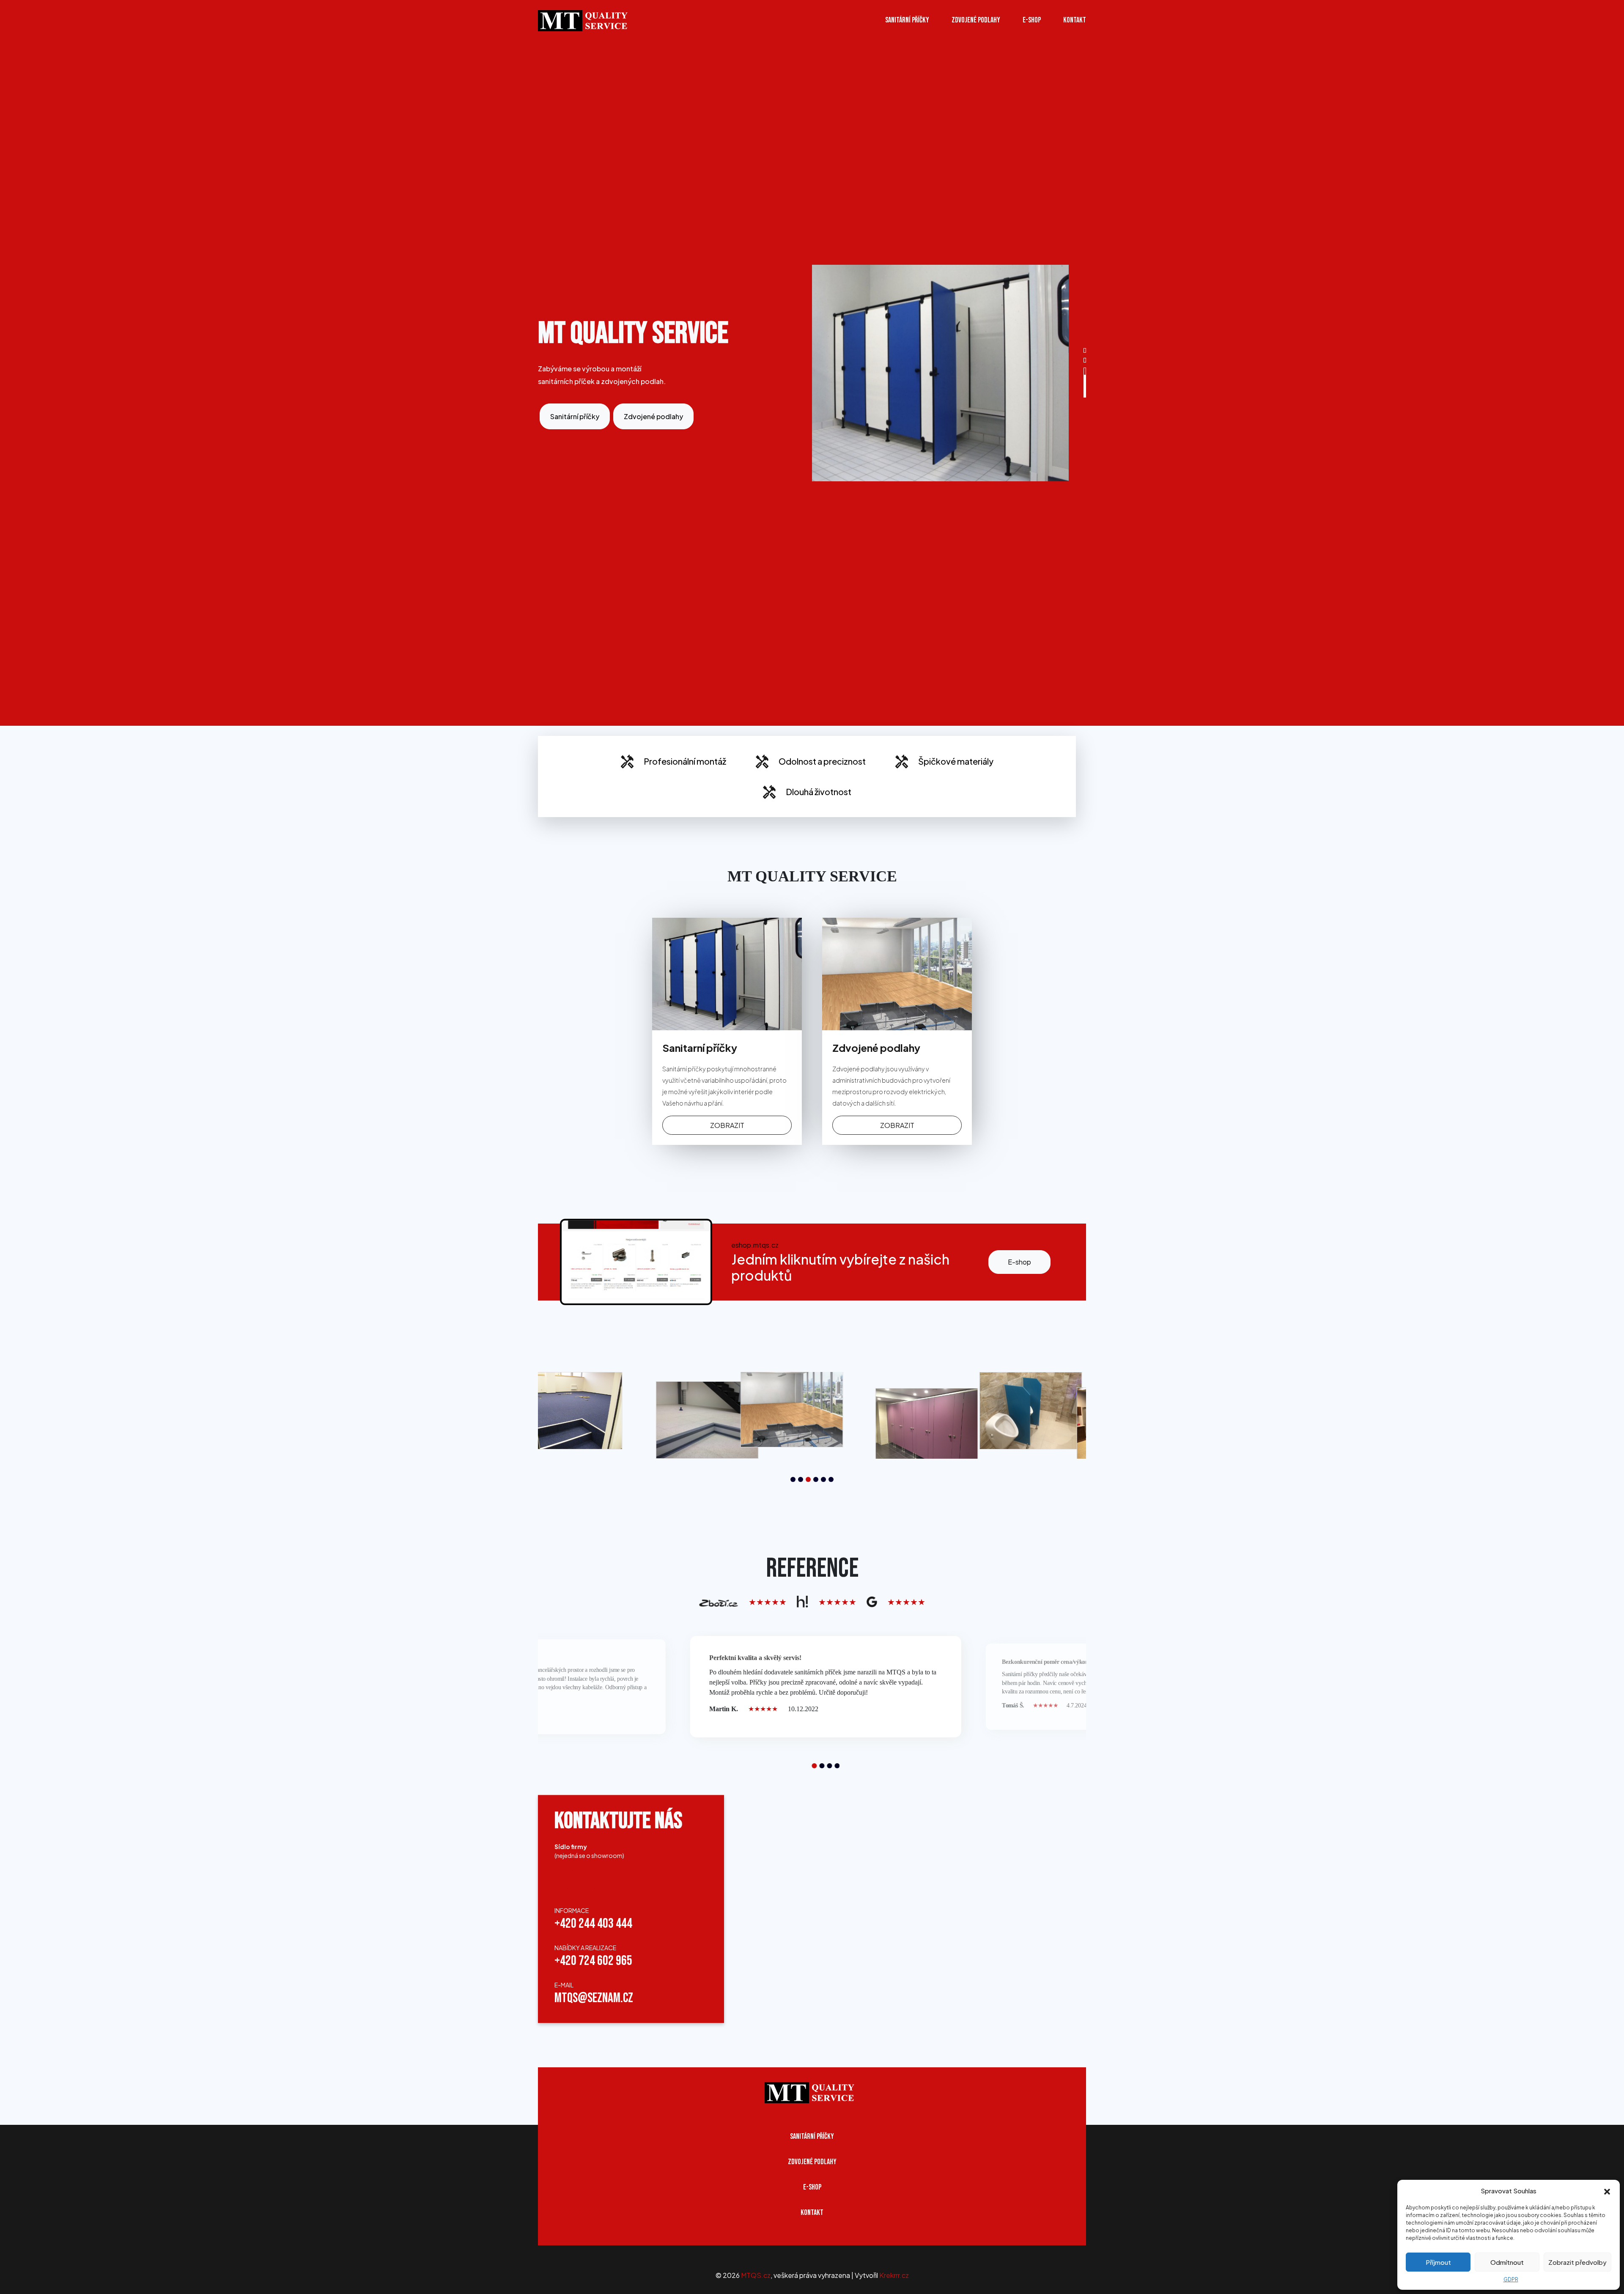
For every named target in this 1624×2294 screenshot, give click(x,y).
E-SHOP (1032, 20)
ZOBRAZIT (727, 1125)
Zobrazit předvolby (1577, 2262)
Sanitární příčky (907, 20)
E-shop (1019, 1262)
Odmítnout (1507, 2262)
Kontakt (1075, 20)
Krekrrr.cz (894, 2275)
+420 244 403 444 (593, 1924)
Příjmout (1438, 2262)
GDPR (1511, 2279)
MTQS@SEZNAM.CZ (594, 1999)
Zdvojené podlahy (976, 20)
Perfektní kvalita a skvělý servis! (755, 1658)
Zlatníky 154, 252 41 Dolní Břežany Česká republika (583, 1880)
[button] (1607, 2191)
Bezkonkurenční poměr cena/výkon (1045, 1662)
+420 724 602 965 (593, 1961)
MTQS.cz (756, 2275)
